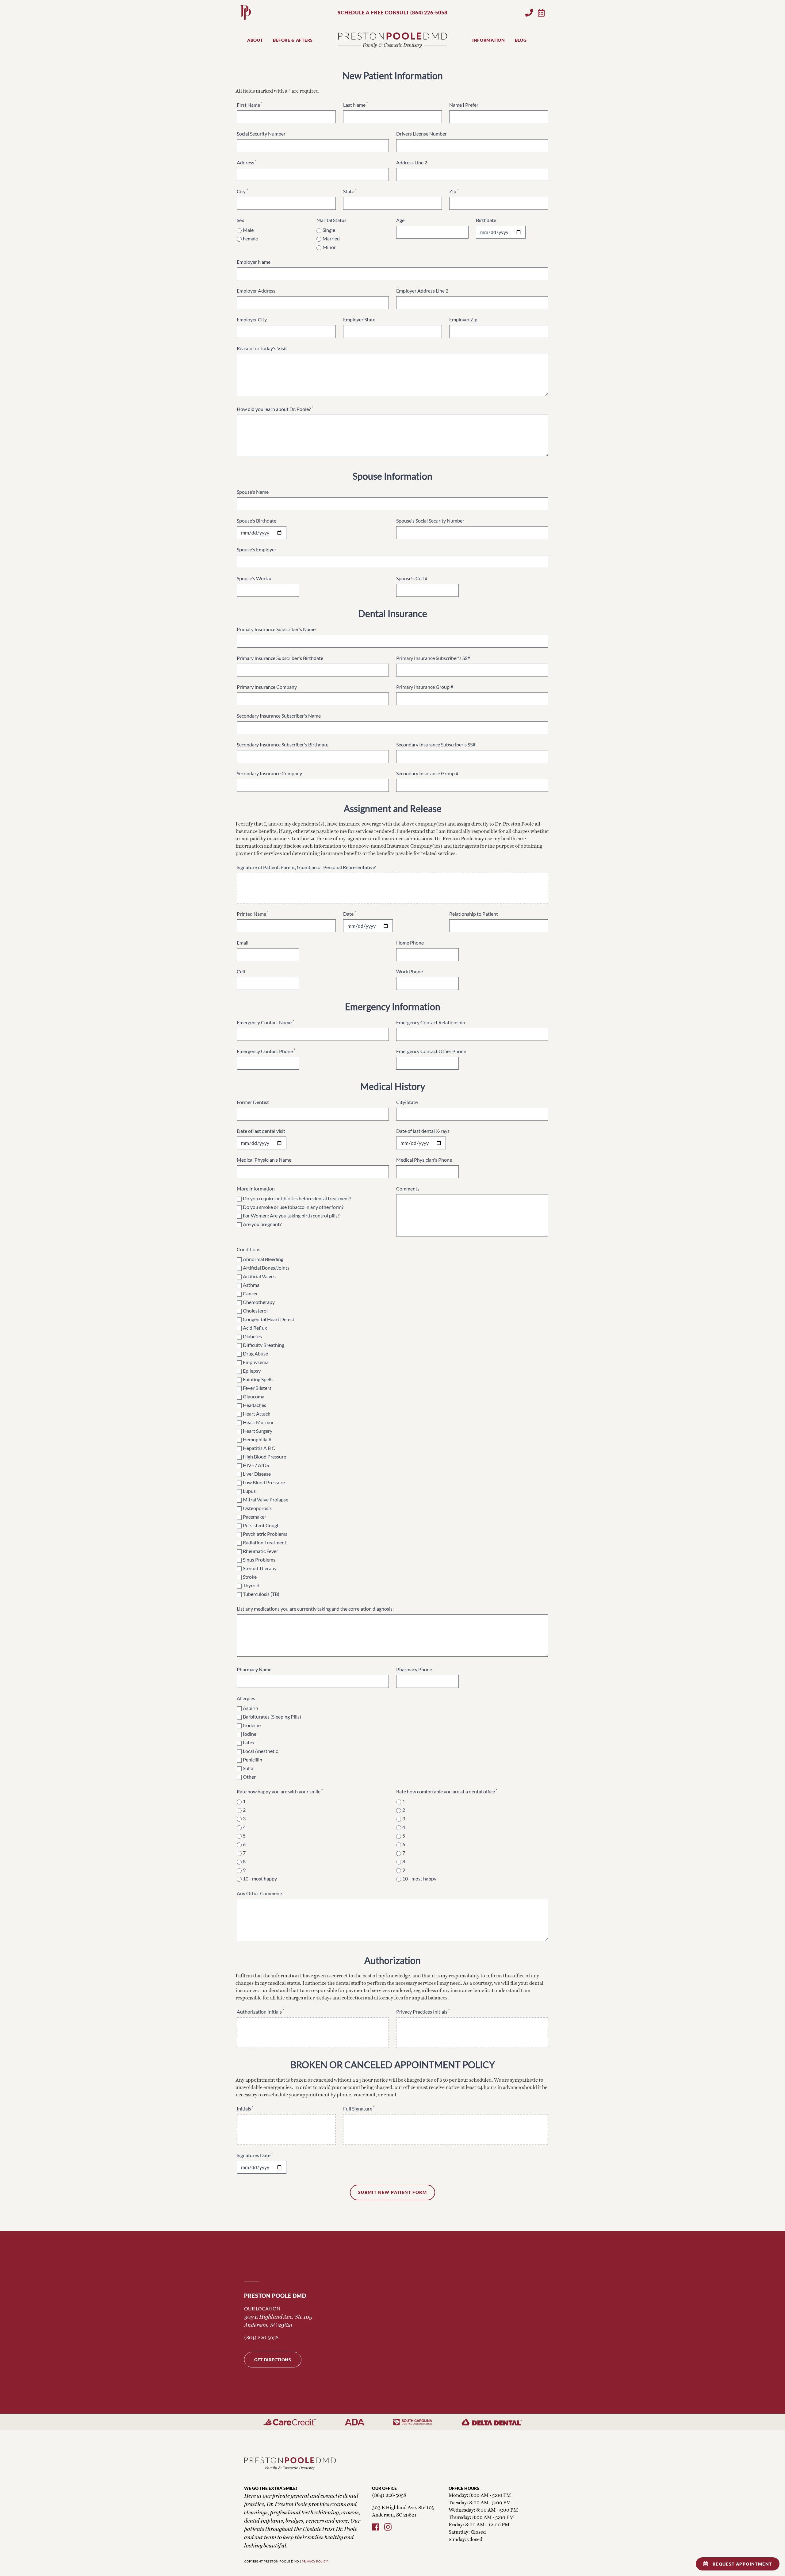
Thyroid (251, 1585)
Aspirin (251, 1708)
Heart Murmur (258, 1422)
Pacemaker (255, 1517)
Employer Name (254, 262)
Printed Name (253, 914)
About (255, 40)
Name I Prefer (464, 105)
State (350, 191)
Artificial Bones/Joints (266, 1268)
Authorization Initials (260, 2012)
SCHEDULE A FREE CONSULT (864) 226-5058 (392, 12)
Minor (329, 247)
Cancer (250, 1293)
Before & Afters (293, 40)
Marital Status (331, 220)
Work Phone (410, 971)
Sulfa (248, 1768)
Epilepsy (252, 1371)
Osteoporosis (257, 1508)
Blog (521, 40)
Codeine (252, 1725)
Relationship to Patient (474, 914)
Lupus (249, 1491)
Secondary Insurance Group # (427, 773)
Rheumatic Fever (260, 1551)
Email (243, 943)
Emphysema (256, 1362)
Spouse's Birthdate (257, 521)
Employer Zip (463, 319)
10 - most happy (260, 1878)
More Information (256, 1188)
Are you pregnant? (262, 1224)
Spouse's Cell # (412, 578)
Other (249, 1777)
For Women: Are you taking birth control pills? (291, 1215)
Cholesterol (255, 1311)
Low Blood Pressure (264, 1482)
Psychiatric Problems (265, 1534)
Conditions (249, 1249)
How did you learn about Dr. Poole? (275, 409)
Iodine (250, 1734)
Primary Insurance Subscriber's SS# (433, 658)
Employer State (359, 319)
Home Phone (410, 943)
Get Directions (273, 2360)
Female (250, 238)
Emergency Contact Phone (266, 1051)
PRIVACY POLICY (315, 2561)
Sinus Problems (259, 1560)
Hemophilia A (257, 1439)
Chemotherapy (259, 1302)
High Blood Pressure (264, 1457)
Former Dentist (253, 1102)
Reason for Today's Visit (262, 348)
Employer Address (256, 291)
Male (248, 230)
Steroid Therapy (260, 1568)
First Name (250, 105)
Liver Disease (257, 1474)
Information (489, 40)
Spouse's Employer (257, 549)
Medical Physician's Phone (424, 1160)
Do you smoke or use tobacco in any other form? (293, 1207)
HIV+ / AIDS (256, 1465)
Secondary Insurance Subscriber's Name (279, 716)
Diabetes (252, 1336)
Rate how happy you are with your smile (280, 1791)
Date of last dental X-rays (423, 1131)
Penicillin (253, 1759)
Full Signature (359, 2108)
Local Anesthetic (260, 1751)
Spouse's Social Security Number (430, 521)
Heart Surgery (258, 1431)
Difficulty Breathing (264, 1345)
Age (400, 220)
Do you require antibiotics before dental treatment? (297, 1198)
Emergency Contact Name (265, 1022)
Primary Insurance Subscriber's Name (276, 629)
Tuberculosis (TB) (261, 1594)
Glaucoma (254, 1396)
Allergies (246, 1698)
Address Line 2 (412, 162)
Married (331, 238)
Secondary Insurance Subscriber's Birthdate (283, 744)
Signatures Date (255, 2155)
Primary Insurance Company (267, 687)
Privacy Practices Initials (423, 2012)
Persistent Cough (261, 1525)
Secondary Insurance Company (269, 773)
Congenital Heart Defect (269, 1319)
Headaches (255, 1405)
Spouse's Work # (254, 578)
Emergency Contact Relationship (431, 1022)
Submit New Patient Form (392, 2192)
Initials (245, 2108)
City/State (407, 1102)
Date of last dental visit (261, 1131)
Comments (408, 1188)
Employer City (252, 319)
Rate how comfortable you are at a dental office (447, 1791)
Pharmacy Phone (414, 1669)
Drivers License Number (421, 134)
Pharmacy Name (254, 1669)
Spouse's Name (253, 492)
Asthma (251, 1285)
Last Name (356, 105)
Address (247, 162)
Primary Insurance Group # (425, 687)
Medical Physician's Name (264, 1160)
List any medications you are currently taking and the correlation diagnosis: (315, 1609)
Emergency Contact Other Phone (431, 1051)
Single (329, 230)
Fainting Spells (258, 1379)
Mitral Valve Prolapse (266, 1499)
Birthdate (487, 220)
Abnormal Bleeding (263, 1259)
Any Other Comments (260, 1893)
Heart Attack (257, 1414)
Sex (240, 220)
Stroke (250, 1577)
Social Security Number (261, 134)
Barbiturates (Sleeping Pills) (272, 1717)
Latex (249, 1742)
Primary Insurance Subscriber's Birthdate (280, 658)
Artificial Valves (259, 1276)
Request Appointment (742, 2564)
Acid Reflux (255, 1328)
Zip (454, 191)
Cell (241, 971)
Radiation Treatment (265, 1542)
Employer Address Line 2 (422, 291)
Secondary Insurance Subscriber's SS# (436, 744)
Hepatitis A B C (259, 1448)
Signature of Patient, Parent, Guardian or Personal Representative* (307, 867)
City (242, 191)
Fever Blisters (257, 1388)
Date (350, 914)
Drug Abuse (255, 1353)
